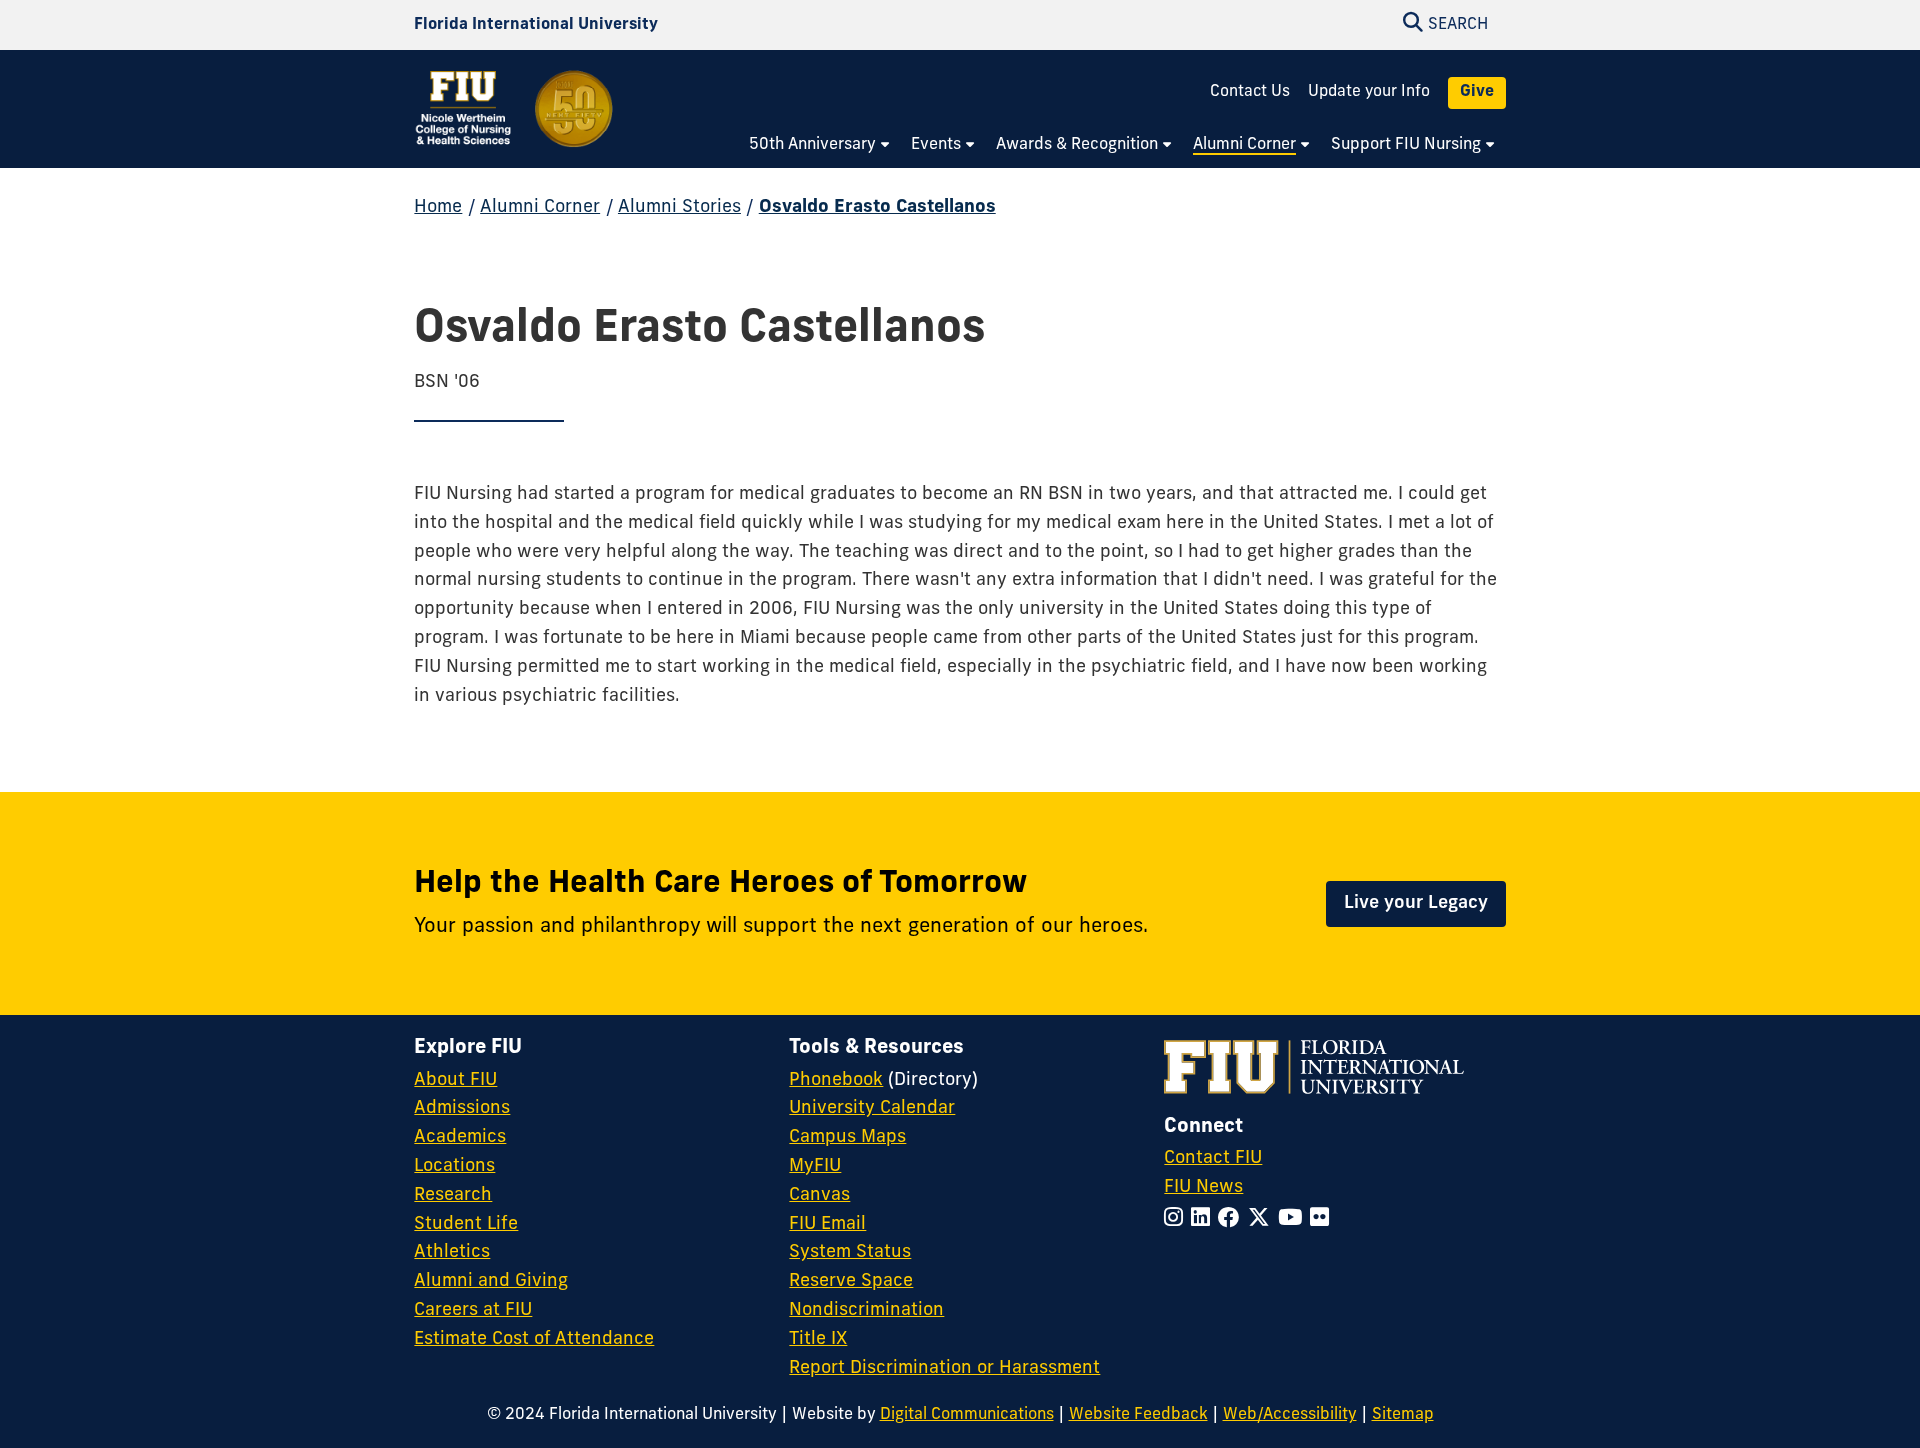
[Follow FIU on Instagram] (1177, 1219)
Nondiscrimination (866, 1311)
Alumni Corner (540, 208)
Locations (454, 1167)
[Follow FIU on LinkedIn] (1204, 1219)
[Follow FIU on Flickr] (1323, 1219)
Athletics (452, 1253)
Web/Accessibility (1290, 1415)
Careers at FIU (473, 1311)
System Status (850, 1253)
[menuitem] (820, 146)
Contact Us (1250, 92)
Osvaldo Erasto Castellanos (877, 208)
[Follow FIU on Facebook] (1233, 1219)
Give (1477, 92)
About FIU (455, 1081)
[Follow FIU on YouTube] (1294, 1219)
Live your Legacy (1416, 904)
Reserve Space (851, 1282)
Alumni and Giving (491, 1282)
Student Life (466, 1225)
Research (453, 1196)
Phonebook (836, 1081)
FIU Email (827, 1225)
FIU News (1203, 1188)
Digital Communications (967, 1415)
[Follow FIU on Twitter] (1263, 1219)
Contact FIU (1213, 1159)
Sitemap (1403, 1415)
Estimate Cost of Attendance (534, 1340)
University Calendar (872, 1109)
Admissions (462, 1109)
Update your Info (1369, 92)
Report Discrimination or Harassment (944, 1369)
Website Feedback (1138, 1415)
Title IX (818, 1340)
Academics (460, 1138)
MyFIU (815, 1167)
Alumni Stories (679, 208)
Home (438, 208)
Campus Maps (847, 1138)
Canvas (819, 1196)
